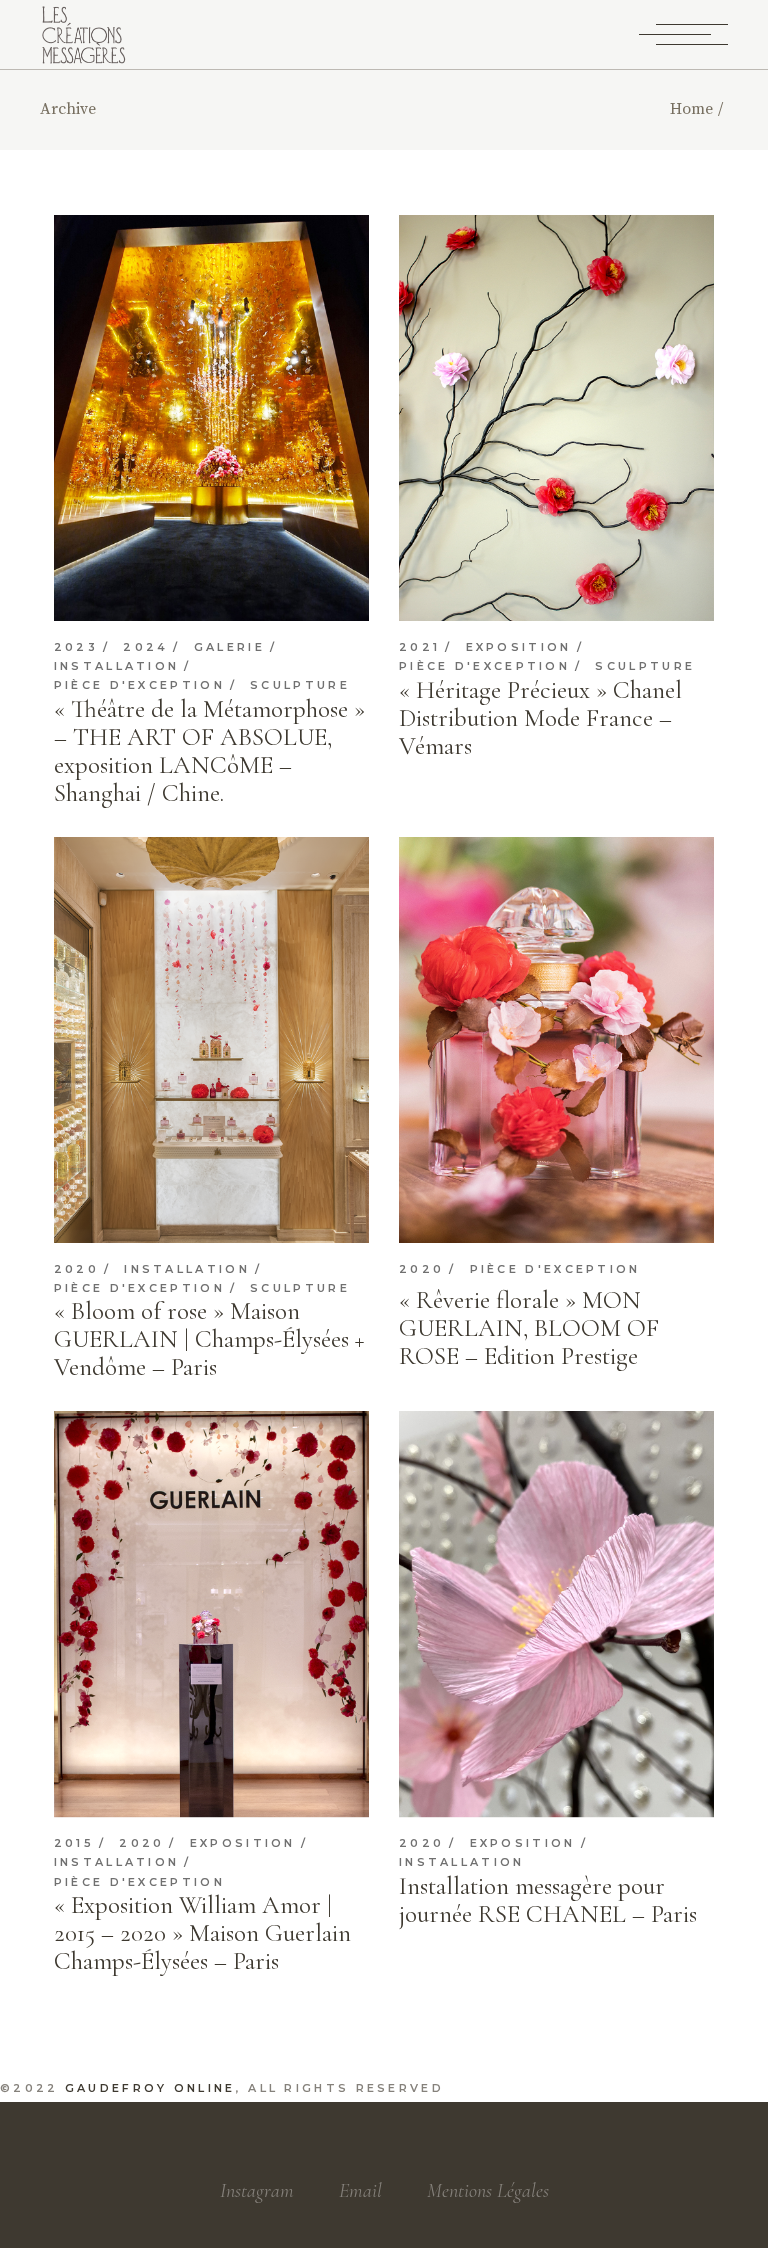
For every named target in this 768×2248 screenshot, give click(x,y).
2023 (76, 647)
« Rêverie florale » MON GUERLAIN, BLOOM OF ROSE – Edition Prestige (529, 1328)
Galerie (229, 647)
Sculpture (300, 685)
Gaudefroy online (150, 2088)
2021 (419, 647)
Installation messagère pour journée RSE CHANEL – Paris (548, 1900)
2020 (76, 1269)
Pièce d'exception (139, 685)
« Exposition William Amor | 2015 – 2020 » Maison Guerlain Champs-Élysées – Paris (202, 1933)
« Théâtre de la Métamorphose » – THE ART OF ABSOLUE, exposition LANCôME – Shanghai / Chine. (209, 751)
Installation (117, 666)
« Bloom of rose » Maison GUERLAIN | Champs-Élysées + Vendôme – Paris (209, 1339)
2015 (74, 1843)
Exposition (519, 647)
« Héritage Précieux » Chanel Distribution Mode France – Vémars (540, 718)
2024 (145, 647)
